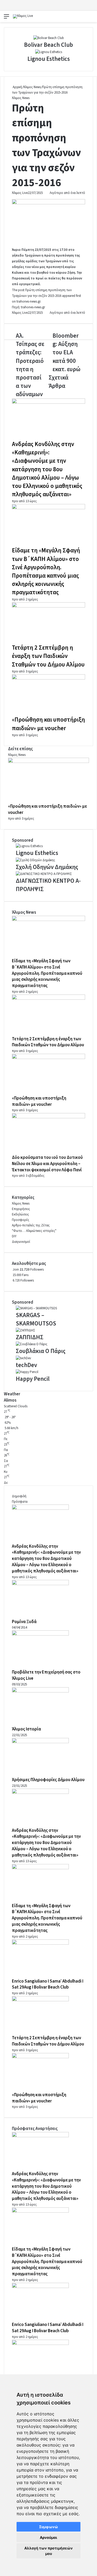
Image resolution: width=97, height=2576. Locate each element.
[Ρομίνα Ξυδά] (40, 1584)
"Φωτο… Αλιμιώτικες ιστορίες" (34, 1231)
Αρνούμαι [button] (48, 2537)
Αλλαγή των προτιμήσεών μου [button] (48, 2551)
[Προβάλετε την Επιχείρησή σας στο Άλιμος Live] (40, 1634)
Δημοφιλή (19, 1496)
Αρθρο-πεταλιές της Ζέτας (31, 1225)
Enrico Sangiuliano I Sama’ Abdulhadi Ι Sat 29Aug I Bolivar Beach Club (48, 1984)
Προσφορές (21, 1220)
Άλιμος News (32, 87)
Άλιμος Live (20, 193)
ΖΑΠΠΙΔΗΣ (30, 1337)
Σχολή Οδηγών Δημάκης (47, 867)
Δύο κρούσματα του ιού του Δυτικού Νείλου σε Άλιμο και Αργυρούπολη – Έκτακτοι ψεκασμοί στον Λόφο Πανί (47, 1164)
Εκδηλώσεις (20, 1214)
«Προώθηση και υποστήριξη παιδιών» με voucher (48, 724)
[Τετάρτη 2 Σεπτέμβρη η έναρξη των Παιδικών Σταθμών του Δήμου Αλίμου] (48, 606)
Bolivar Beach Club (48, 45)
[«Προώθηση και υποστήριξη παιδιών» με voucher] (48, 678)
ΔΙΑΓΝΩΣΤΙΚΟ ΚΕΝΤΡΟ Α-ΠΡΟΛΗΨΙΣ (48, 885)
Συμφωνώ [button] (48, 2527)
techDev (26, 1365)
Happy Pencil (33, 1379)
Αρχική (17, 87)
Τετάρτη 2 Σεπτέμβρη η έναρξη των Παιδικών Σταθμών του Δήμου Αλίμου (48, 656)
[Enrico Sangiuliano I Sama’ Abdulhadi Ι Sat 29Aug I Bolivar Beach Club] (40, 1944)
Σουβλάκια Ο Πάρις (41, 1351)
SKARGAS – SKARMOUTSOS (36, 1319)
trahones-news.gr (28, 302)
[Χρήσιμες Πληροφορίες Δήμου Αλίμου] (40, 1742)
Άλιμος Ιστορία (26, 1729)
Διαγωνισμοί (21, 1242)
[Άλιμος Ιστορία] (40, 1691)
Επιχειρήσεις (21, 1209)
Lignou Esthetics (49, 59)
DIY (14, 1236)
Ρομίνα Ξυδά (24, 1622)
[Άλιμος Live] (23, 16)
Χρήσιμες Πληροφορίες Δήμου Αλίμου (48, 1780)
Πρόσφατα (20, 1502)
